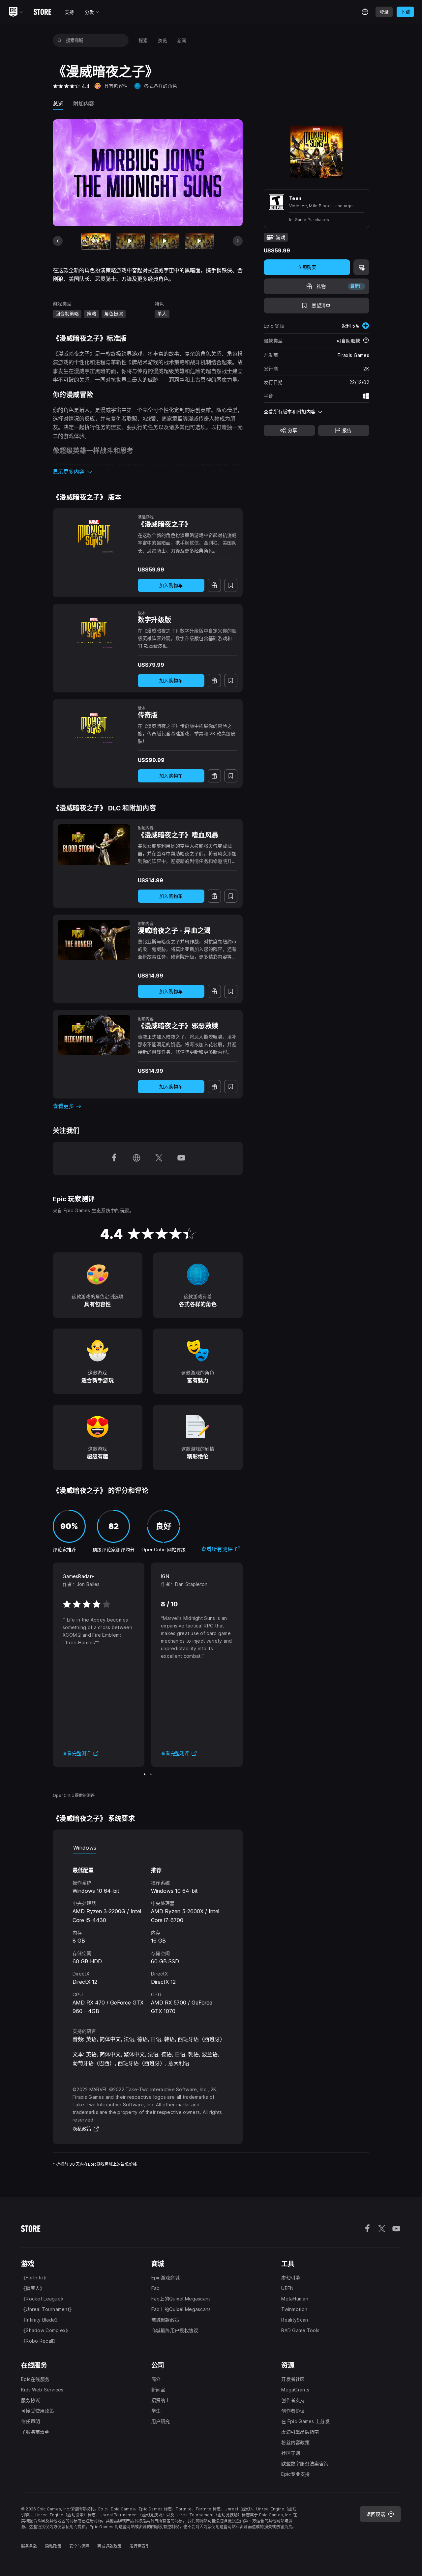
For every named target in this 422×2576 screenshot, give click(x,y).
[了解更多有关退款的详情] (366, 341)
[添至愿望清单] (231, 585)
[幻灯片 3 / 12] (165, 241)
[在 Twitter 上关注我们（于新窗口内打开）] (159, 1158)
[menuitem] (143, 40)
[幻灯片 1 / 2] (145, 1774)
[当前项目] (96, 241)
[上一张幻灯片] (58, 241)
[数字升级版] (94, 629)
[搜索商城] (60, 40)
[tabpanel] (148, 1935)
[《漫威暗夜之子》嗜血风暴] (94, 844)
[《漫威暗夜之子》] (94, 534)
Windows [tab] (85, 1848)
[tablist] (148, 1848)
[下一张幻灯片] (238, 241)
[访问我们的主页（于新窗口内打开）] (136, 1158)
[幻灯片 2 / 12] (130, 241)
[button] (148, 472)
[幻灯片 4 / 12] (199, 241)
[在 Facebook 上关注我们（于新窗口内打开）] (114, 1158)
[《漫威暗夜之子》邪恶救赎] (94, 1035)
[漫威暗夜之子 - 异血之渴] (94, 940)
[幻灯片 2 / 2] (151, 1774)
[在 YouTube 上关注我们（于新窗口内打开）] (181, 1158)
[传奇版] (94, 724)
